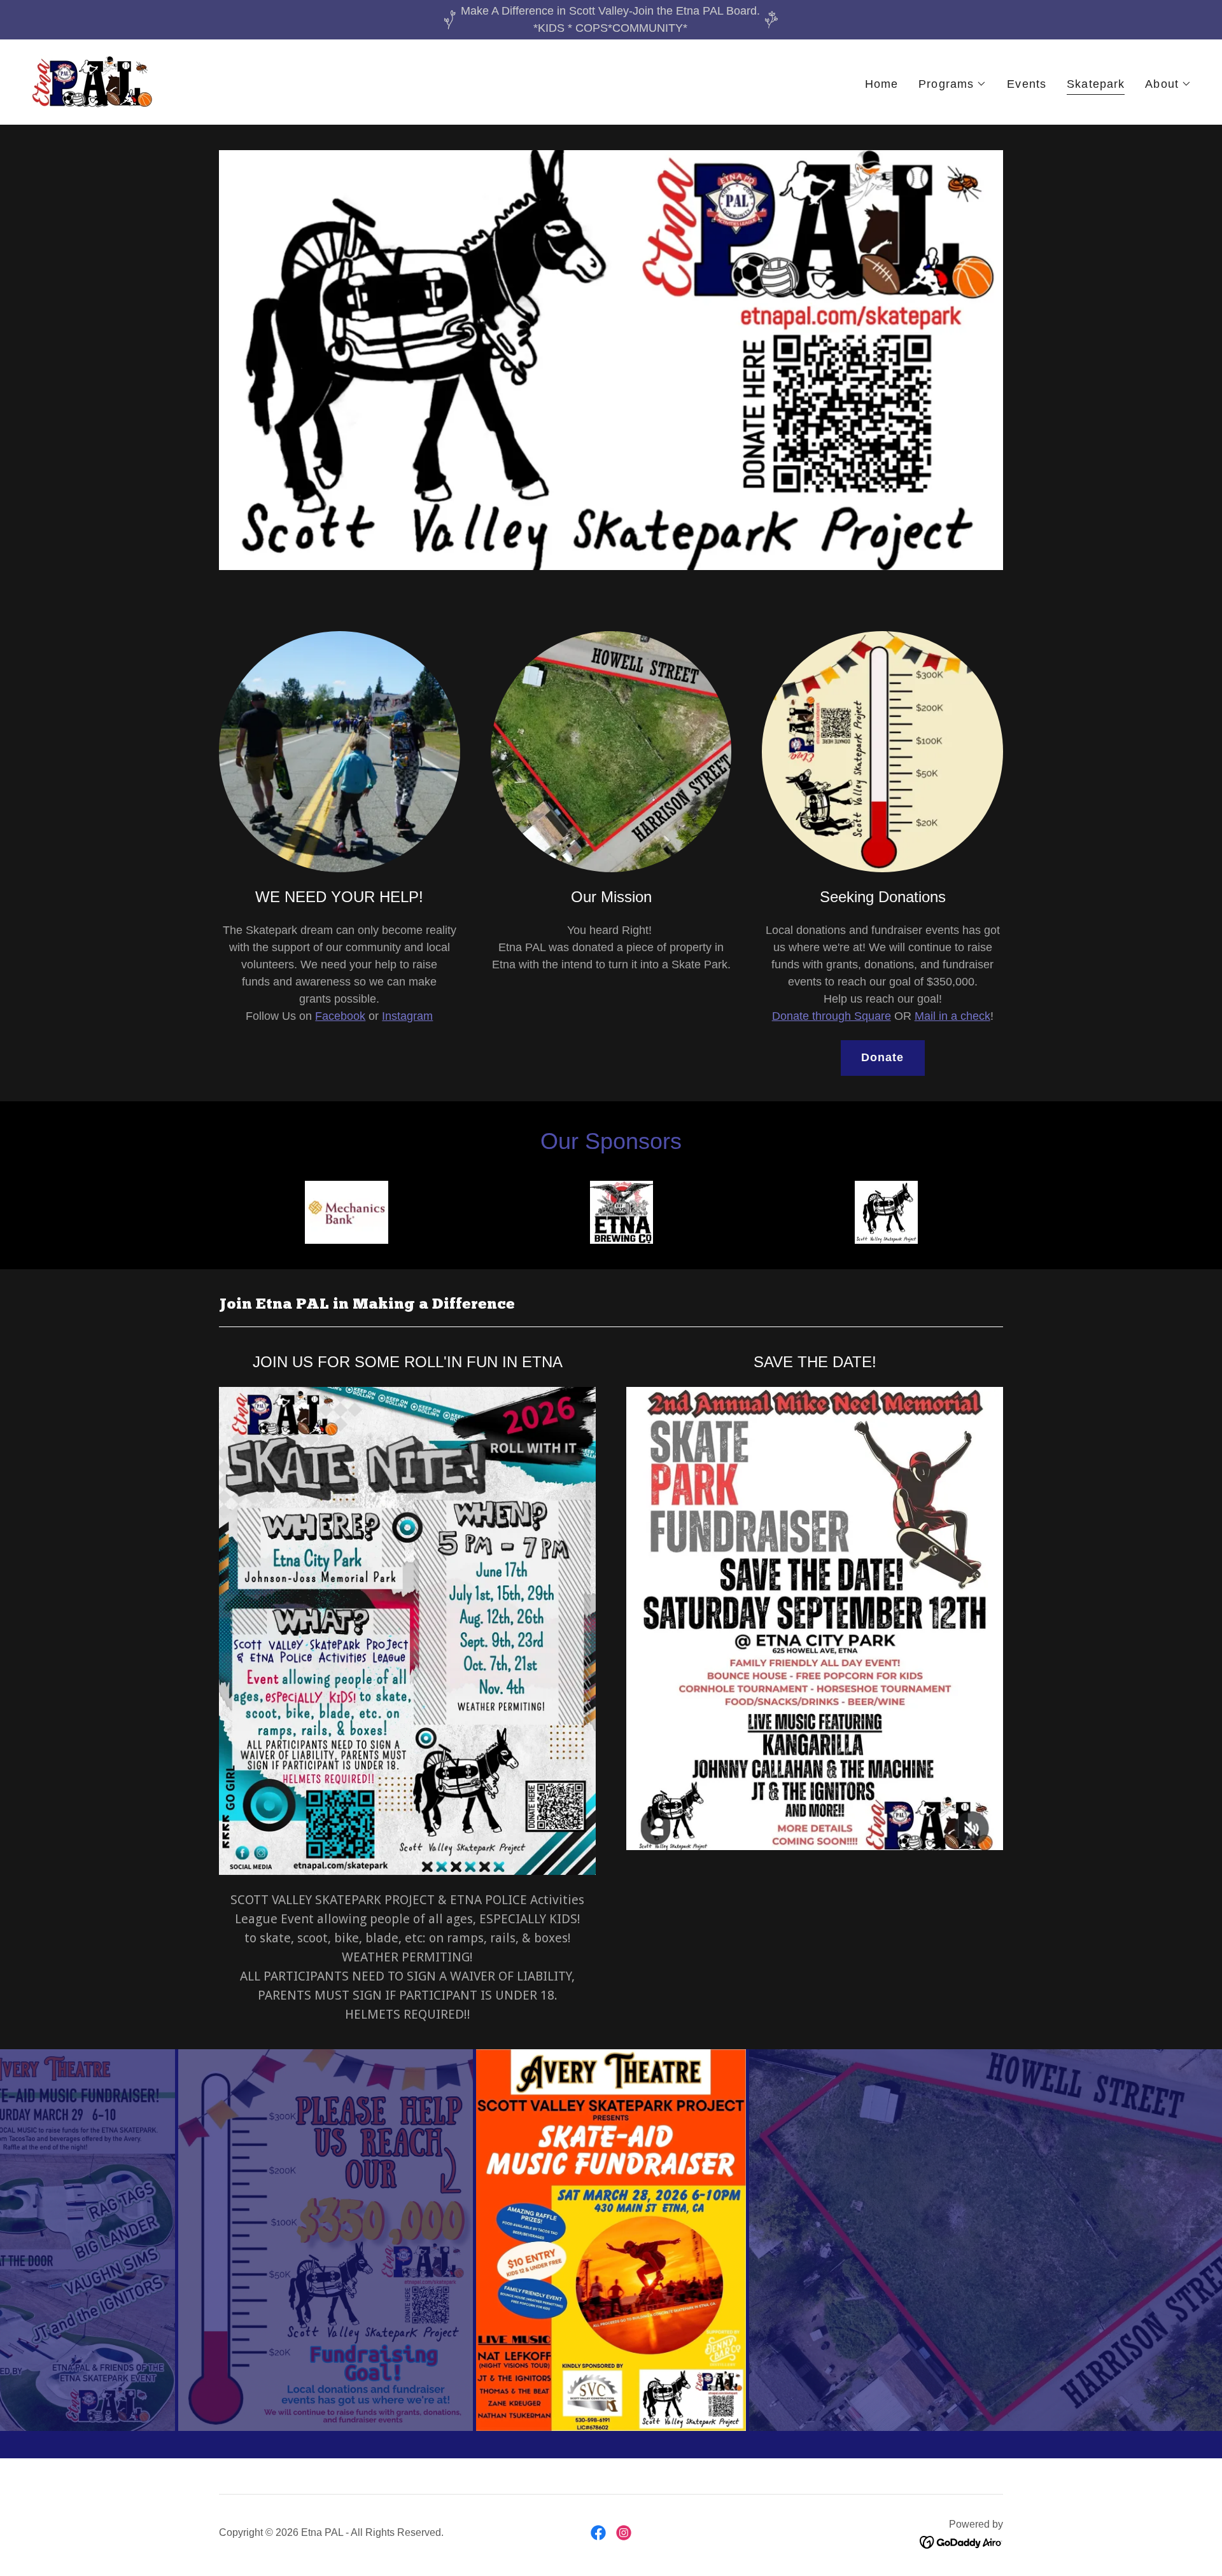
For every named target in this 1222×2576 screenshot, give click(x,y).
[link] (91, 81)
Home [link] (882, 84)
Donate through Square (832, 1016)
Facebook (340, 1016)
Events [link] (1027, 84)
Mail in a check (952, 1016)
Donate (883, 1057)
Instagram (407, 1016)
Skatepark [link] (1096, 84)
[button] (952, 84)
